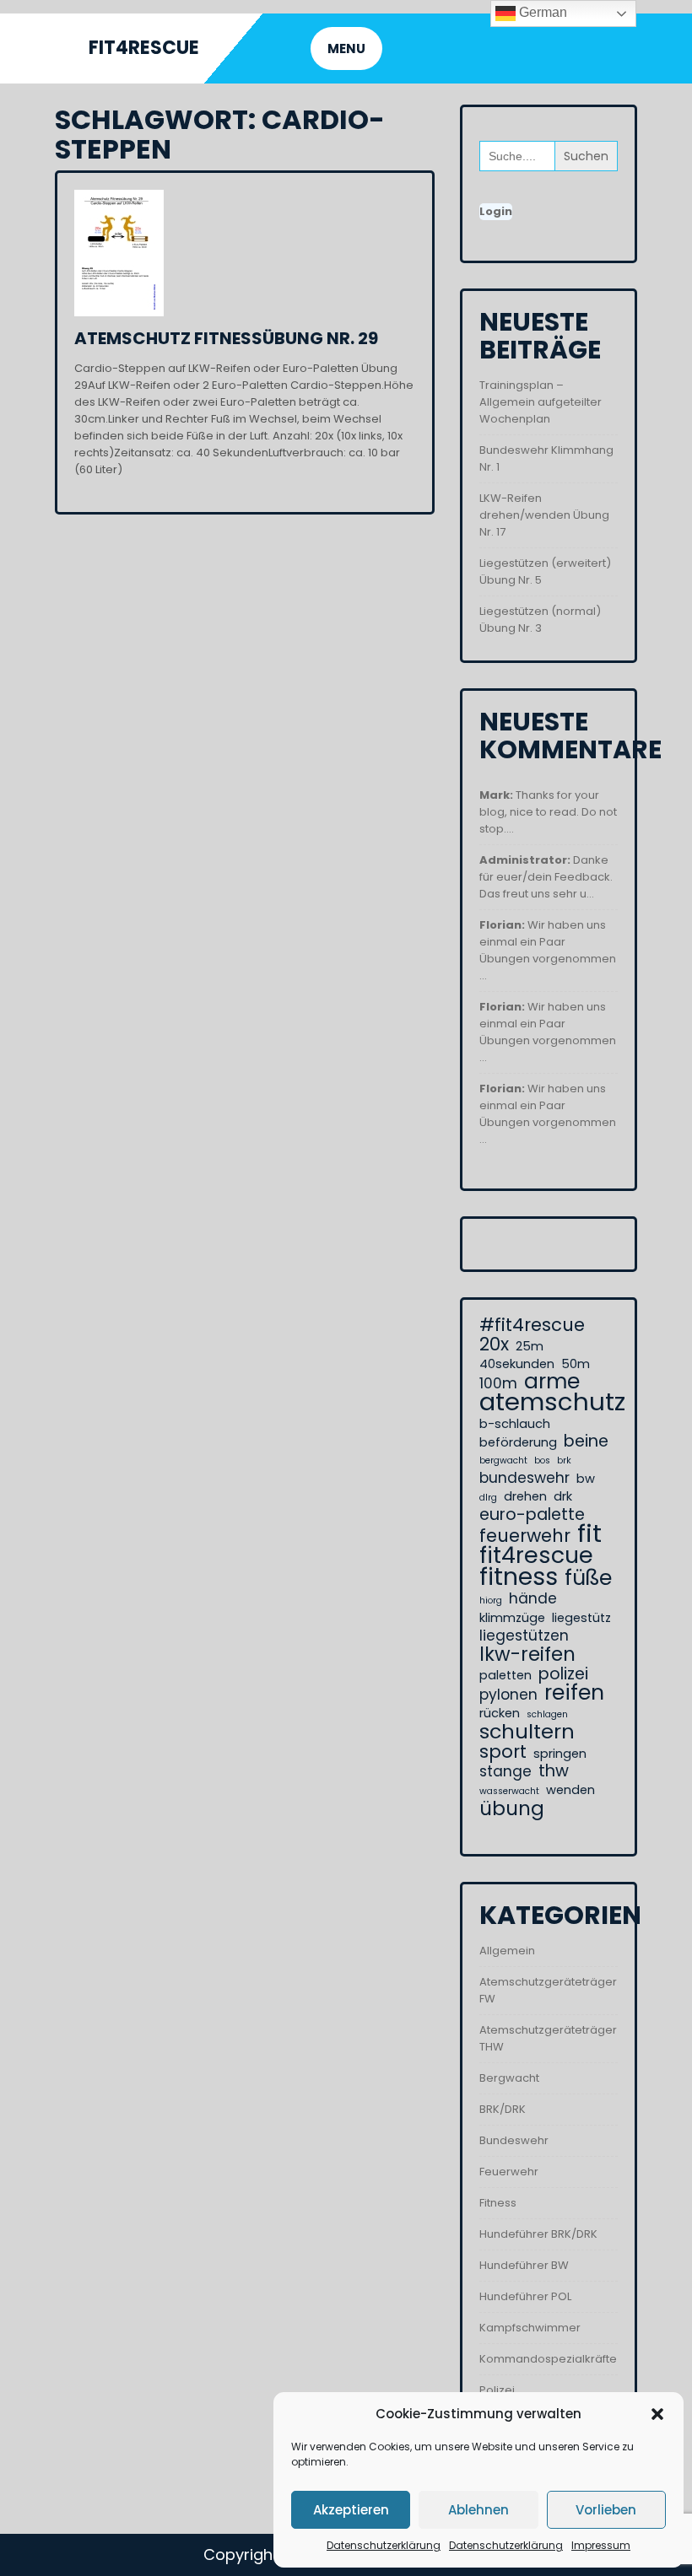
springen (560, 1754)
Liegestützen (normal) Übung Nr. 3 (540, 620)
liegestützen (524, 1636)
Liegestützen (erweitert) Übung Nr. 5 (545, 571)
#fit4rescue (532, 1325)
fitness (519, 1576)
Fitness (498, 2203)
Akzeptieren (351, 2510)
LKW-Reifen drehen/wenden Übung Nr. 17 (544, 515)
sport (503, 1752)
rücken (500, 1713)
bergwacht (503, 1460)
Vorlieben (606, 2510)
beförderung (518, 1442)
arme (552, 1382)
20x (494, 1345)
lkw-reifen (527, 1654)
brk (564, 1460)
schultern (527, 1732)
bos (542, 1460)
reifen (574, 1693)
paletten (505, 1675)
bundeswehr (524, 1478)
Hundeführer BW (524, 2265)
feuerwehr (525, 1536)
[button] (657, 2414)
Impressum (601, 2545)
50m (576, 1364)
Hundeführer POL (525, 2296)
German (541, 12)
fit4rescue (536, 1555)
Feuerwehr (509, 2172)
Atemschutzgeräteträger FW (548, 1990)
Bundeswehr (514, 2140)
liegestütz (581, 1618)
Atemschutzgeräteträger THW (548, 2038)
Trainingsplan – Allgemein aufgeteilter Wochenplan (541, 402)
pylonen (508, 1695)
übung (512, 1808)
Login (496, 211)
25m (530, 1346)
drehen (525, 1496)
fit (589, 1533)
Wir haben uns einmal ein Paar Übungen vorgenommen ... (548, 950)
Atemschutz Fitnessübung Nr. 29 (226, 338)
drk (563, 1496)
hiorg (491, 1601)
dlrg (488, 1498)
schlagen (547, 1714)
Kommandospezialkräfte (548, 2359)
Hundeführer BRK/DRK (538, 2234)
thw (554, 1771)
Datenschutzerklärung (384, 2545)
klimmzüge (512, 1618)
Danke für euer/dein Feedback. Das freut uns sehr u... (546, 877)
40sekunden (517, 1364)
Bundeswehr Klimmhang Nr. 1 (546, 458)
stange (505, 1771)
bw (586, 1479)
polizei (563, 1674)
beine (586, 1442)
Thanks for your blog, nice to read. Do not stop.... (548, 812)
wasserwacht (509, 1791)
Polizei (497, 2390)
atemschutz (552, 1402)
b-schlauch (515, 1424)
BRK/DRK (503, 2109)
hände (533, 1598)
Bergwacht (509, 2078)
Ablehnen (478, 2510)
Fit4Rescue (144, 48)
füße (588, 1578)
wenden (570, 1790)
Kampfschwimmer (530, 2328)
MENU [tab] (346, 49)
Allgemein (507, 1951)
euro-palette (532, 1515)
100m (498, 1383)
